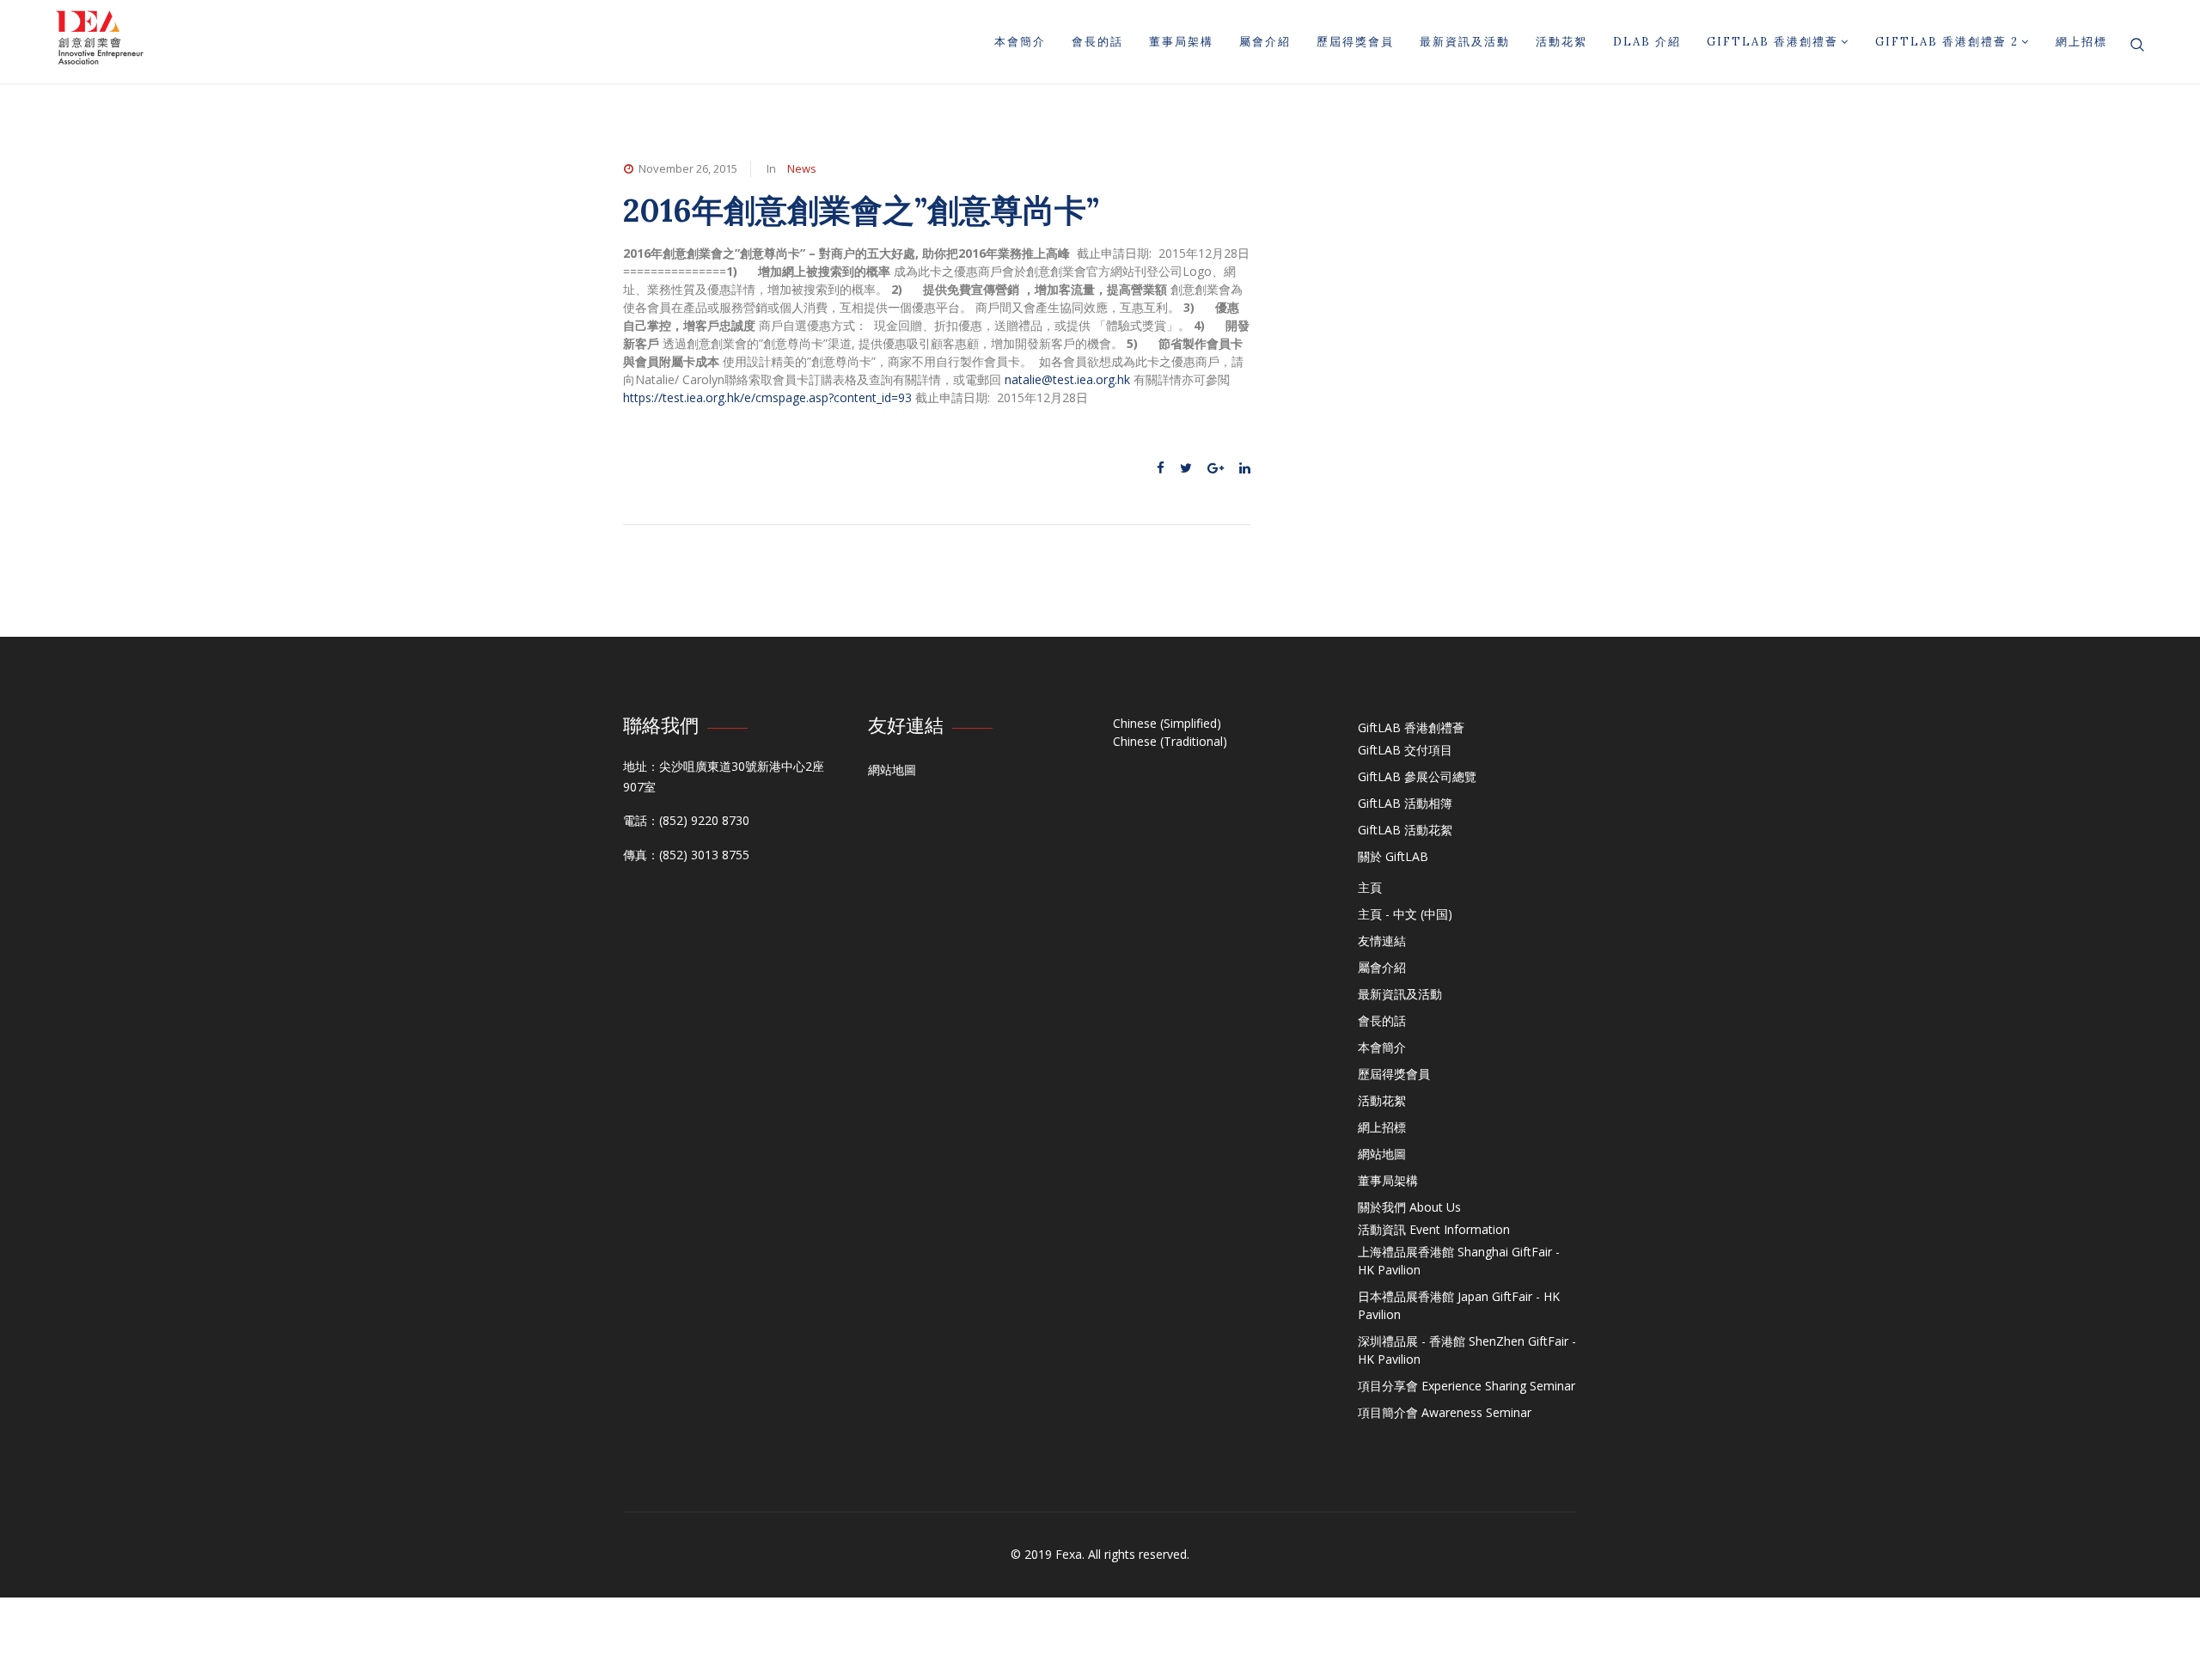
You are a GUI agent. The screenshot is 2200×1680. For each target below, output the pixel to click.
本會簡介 (1020, 42)
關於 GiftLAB (1393, 856)
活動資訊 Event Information (1434, 1229)
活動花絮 (1561, 42)
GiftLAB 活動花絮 (1405, 830)
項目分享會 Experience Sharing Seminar (1467, 1386)
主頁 (1370, 887)
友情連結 (1382, 941)
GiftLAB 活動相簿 (1405, 803)
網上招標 (2081, 42)
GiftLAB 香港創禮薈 (1772, 42)
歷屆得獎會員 (1355, 42)
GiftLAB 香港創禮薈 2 (1947, 42)
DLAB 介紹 (1647, 42)
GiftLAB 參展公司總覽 (1417, 776)
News (802, 168)
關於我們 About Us (1409, 1207)
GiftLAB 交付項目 (1405, 750)
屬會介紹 (1265, 42)
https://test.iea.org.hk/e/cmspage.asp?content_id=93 (767, 397)
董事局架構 (1181, 42)
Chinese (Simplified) (1167, 723)
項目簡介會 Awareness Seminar (1445, 1412)
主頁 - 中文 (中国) (1405, 914)
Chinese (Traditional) (1170, 741)
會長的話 (1097, 42)
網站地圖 (892, 770)
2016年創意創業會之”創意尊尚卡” (861, 210)
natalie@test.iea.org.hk (1067, 379)
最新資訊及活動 (1465, 42)
